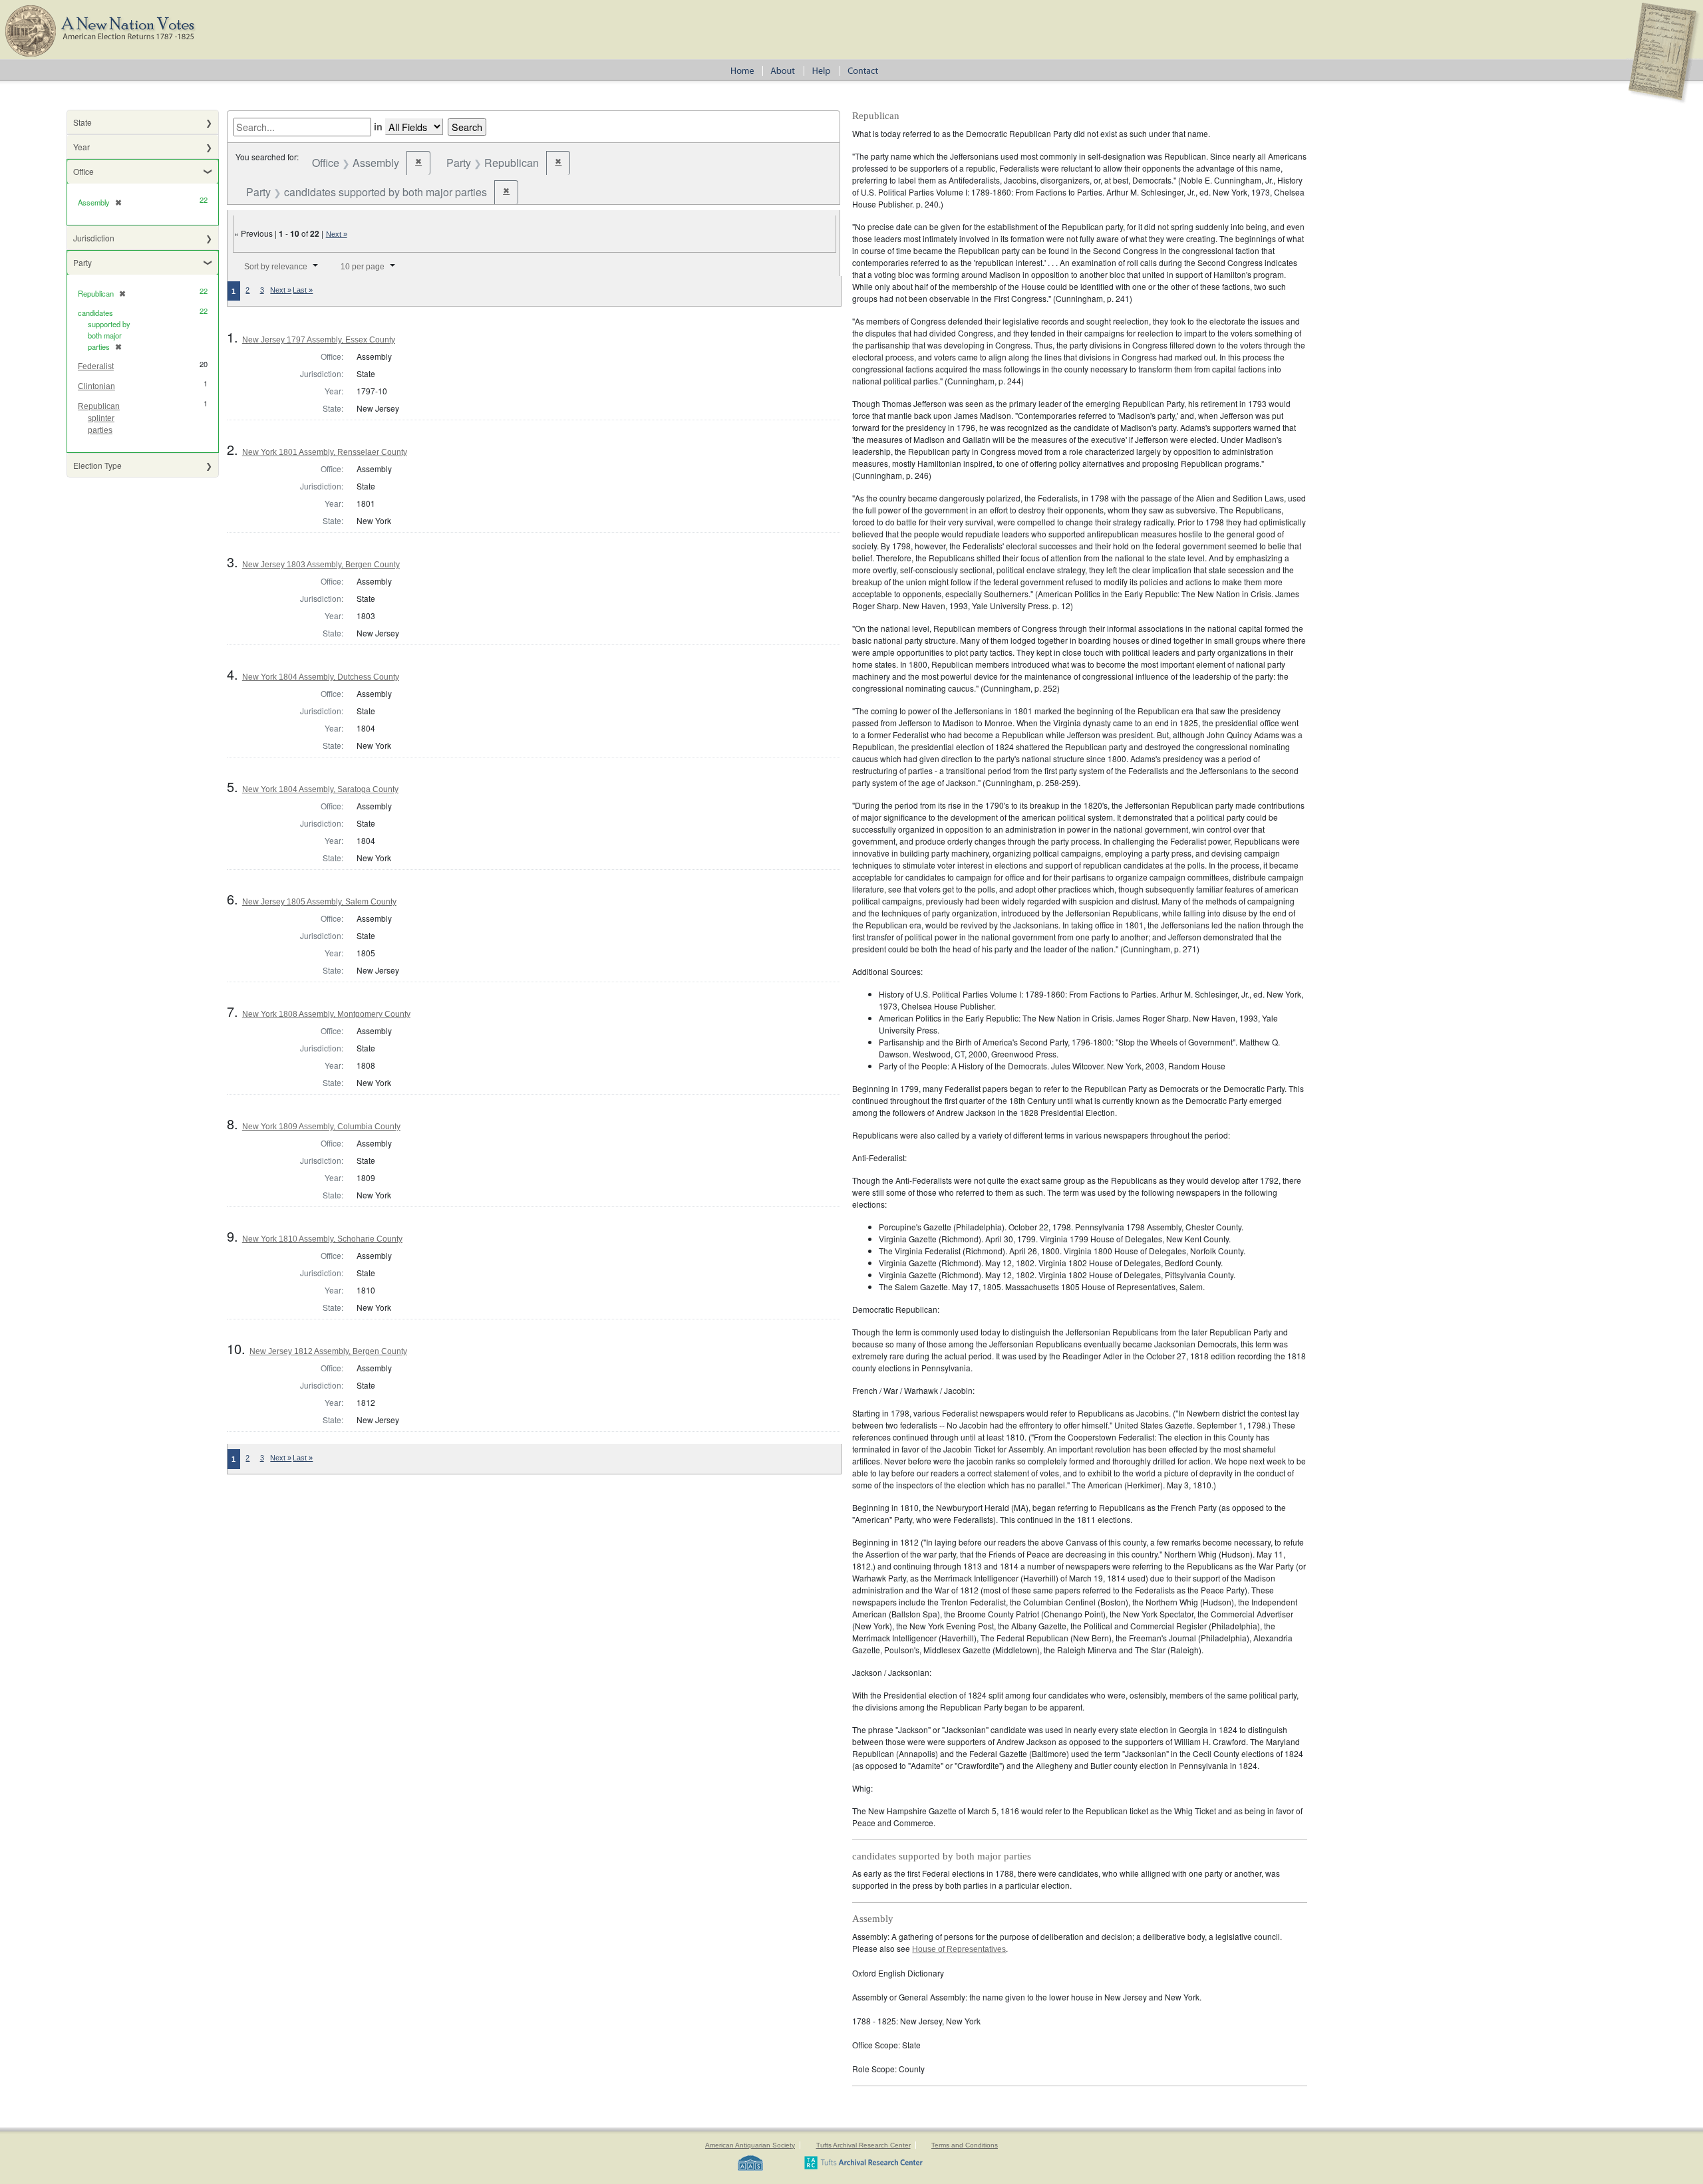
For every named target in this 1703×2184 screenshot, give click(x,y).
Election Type (97, 465)
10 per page (363, 267)
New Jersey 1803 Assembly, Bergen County (321, 565)
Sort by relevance (276, 267)
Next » (337, 234)
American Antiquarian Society (750, 2145)
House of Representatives (959, 1949)
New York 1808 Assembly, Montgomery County (326, 1014)
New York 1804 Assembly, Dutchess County (321, 677)
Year (81, 147)
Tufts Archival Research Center (863, 2145)
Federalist (96, 366)
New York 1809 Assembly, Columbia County (321, 1127)
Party (82, 262)
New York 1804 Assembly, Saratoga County (320, 789)
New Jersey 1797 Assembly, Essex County (319, 340)
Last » (303, 290)
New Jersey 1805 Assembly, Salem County (319, 902)
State (82, 122)
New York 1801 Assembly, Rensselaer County (325, 452)
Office (83, 171)
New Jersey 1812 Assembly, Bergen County (328, 1351)
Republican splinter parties (99, 418)
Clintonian (96, 386)
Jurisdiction (94, 238)
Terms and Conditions (965, 2145)
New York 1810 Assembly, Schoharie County (322, 1239)
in (378, 126)
